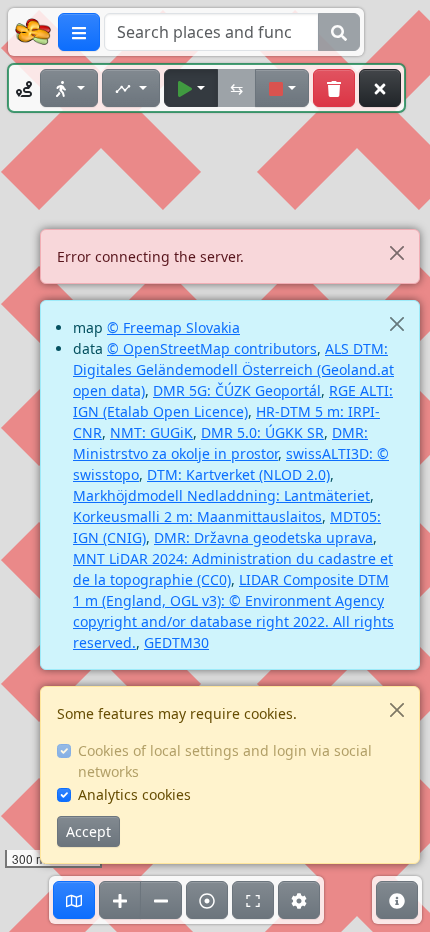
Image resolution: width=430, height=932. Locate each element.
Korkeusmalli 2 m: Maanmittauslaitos (197, 516)
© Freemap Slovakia (173, 327)
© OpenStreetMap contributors (212, 348)
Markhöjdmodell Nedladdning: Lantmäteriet (221, 495)
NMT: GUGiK (151, 432)
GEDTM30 (176, 642)
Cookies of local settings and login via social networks (225, 761)
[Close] (396, 252)
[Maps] (74, 900)
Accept (88, 831)
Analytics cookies (134, 794)
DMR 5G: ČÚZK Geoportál (237, 390)
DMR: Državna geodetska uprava (263, 537)
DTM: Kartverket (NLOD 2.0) (238, 474)
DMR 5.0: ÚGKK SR (262, 432)
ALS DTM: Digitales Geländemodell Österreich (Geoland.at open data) (233, 369)
